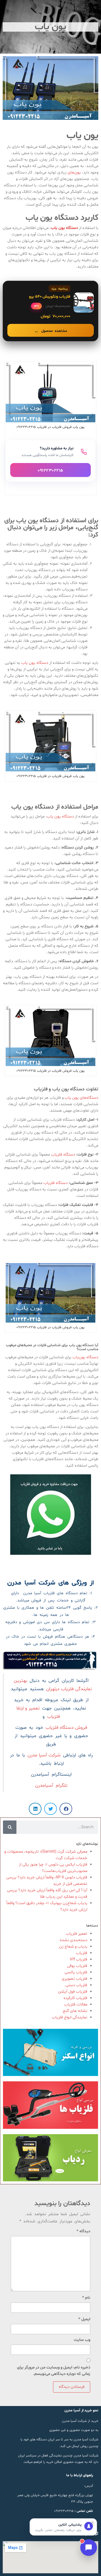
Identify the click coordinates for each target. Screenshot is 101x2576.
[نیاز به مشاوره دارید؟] (50, 461)
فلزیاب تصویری (74, 1979)
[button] (66, 1809)
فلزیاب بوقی (77, 1966)
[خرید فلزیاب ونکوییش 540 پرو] (50, 311)
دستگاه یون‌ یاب (35, 663)
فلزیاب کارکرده (75, 1998)
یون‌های (74, 173)
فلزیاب (82, 1953)
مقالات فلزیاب (76, 2005)
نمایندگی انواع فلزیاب (69, 2017)
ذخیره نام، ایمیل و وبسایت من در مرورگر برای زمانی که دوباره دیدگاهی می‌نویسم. (54, 2371)
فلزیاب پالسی (76, 1972)
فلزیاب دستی (76, 1985)
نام (86, 2298)
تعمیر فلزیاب (76, 1934)
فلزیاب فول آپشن (73, 1992)
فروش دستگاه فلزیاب (66, 1728)
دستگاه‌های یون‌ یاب (81, 1098)
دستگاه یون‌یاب (85, 1357)
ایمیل (84, 2319)
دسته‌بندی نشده (74, 1940)
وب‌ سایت (82, 2340)
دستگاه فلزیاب (63, 1155)
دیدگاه (83, 2231)
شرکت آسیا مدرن (44, 1755)
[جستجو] (10, 1827)
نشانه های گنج (75, 2011)
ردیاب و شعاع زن (73, 1947)
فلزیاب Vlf (79, 1959)
